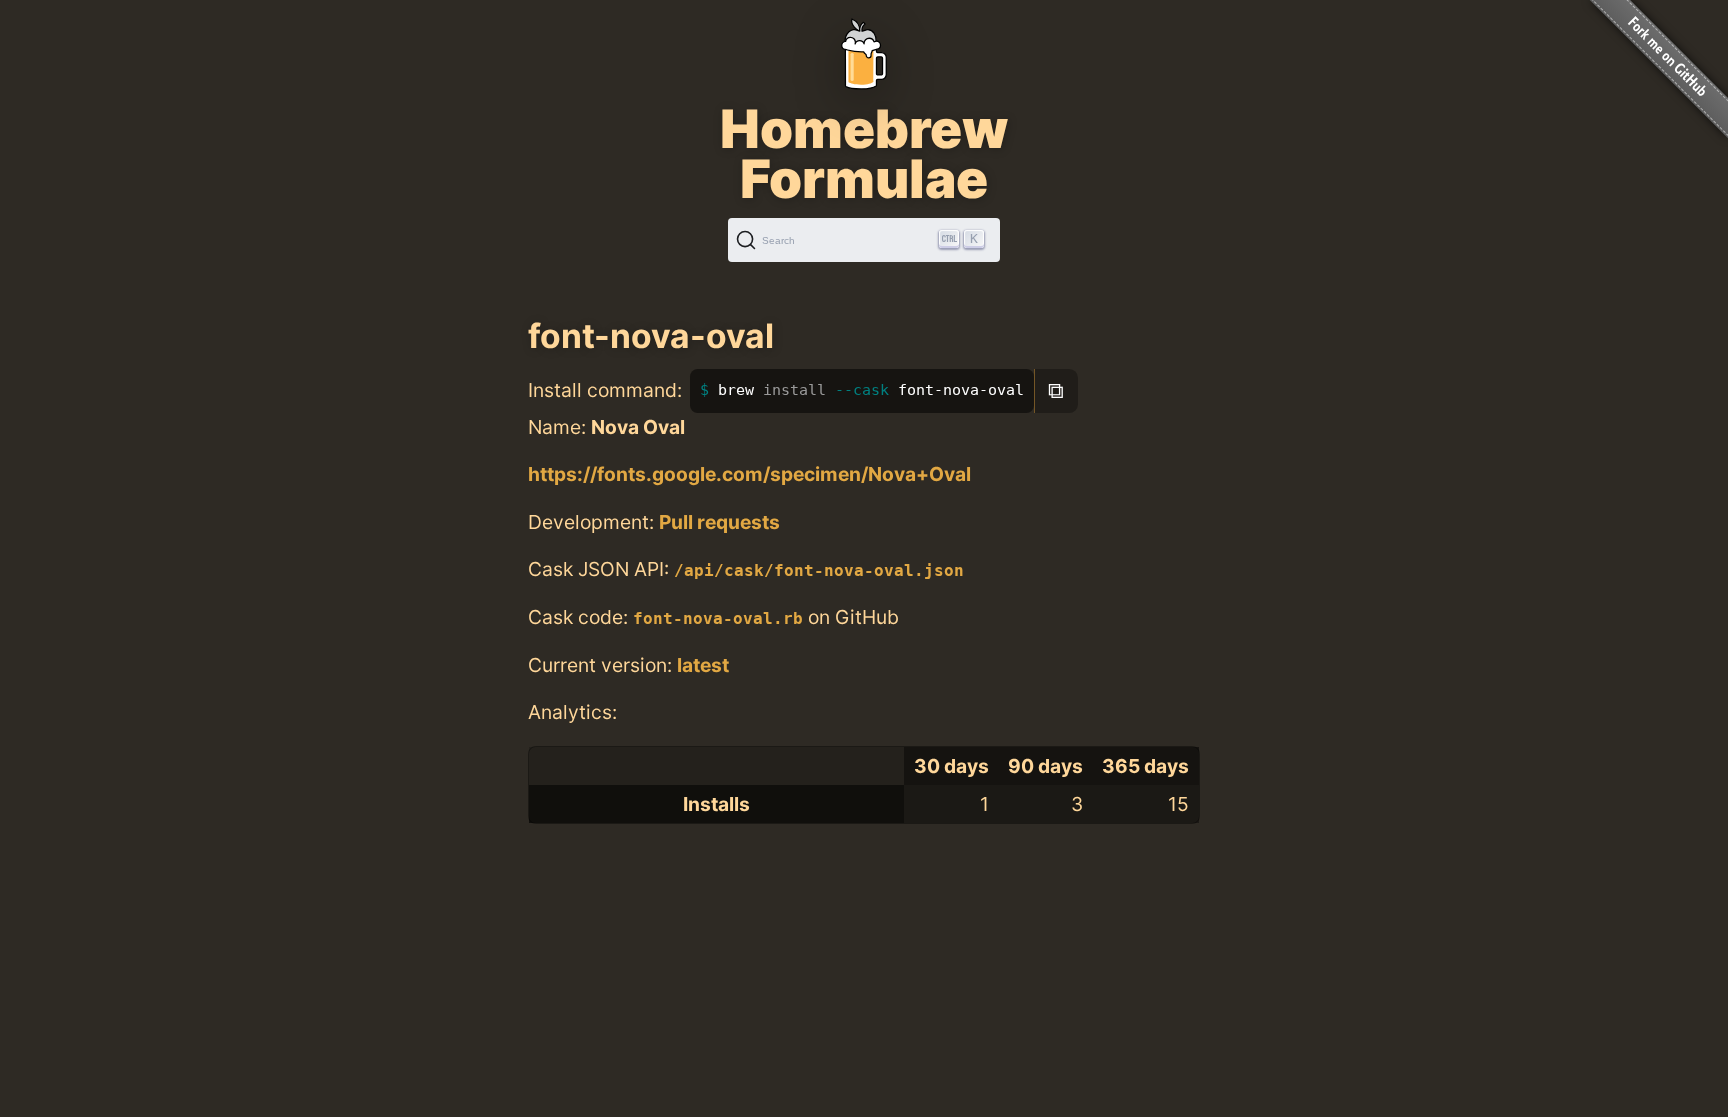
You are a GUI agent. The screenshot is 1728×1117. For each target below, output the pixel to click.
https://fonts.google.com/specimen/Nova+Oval (749, 474)
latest (703, 665)
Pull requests (719, 522)
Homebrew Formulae (864, 154)
